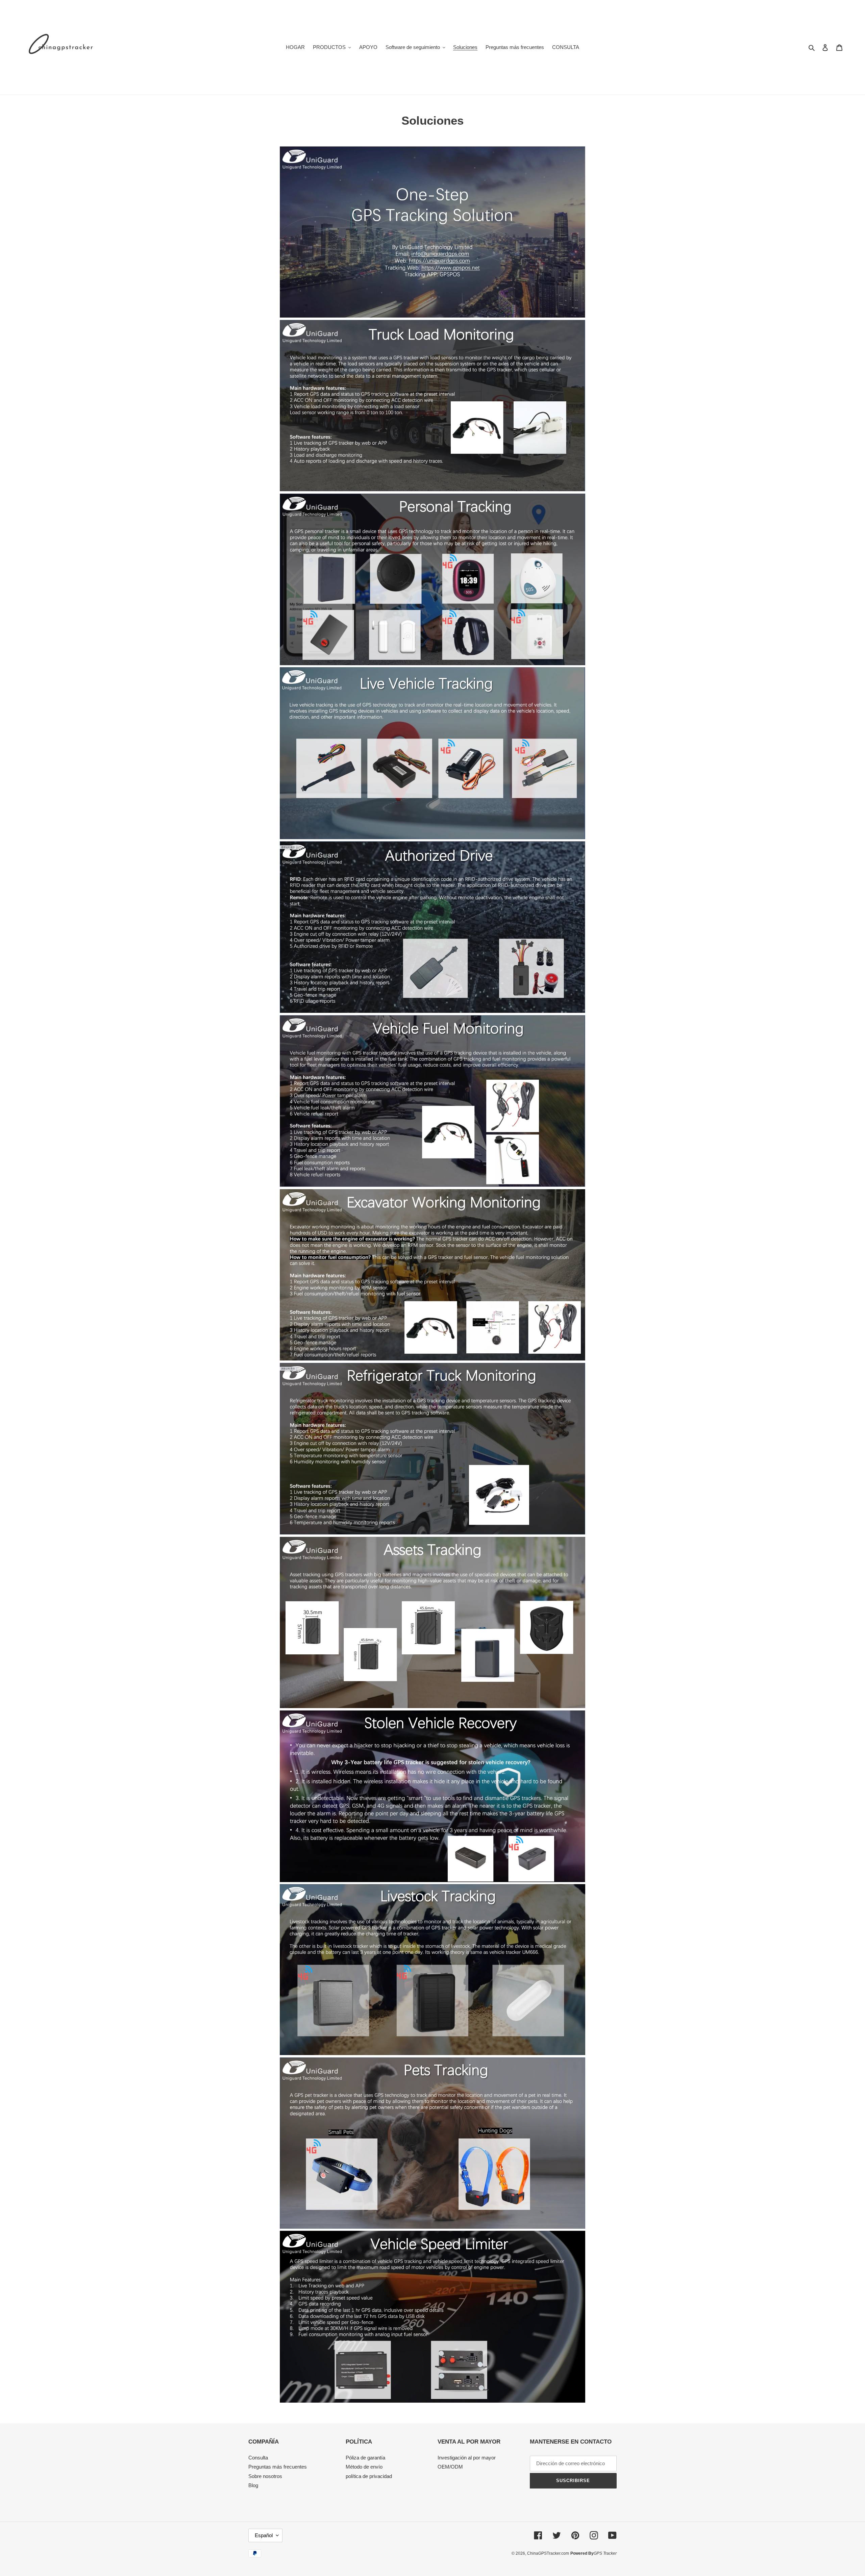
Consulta (258, 2458)
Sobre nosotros (265, 2476)
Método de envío (364, 2467)
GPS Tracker (605, 2553)
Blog (253, 2485)
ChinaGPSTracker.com (548, 2553)
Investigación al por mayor (467, 2458)
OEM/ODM (450, 2467)
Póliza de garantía (365, 2458)
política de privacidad (369, 2476)
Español (264, 2535)
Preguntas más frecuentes (278, 2467)
